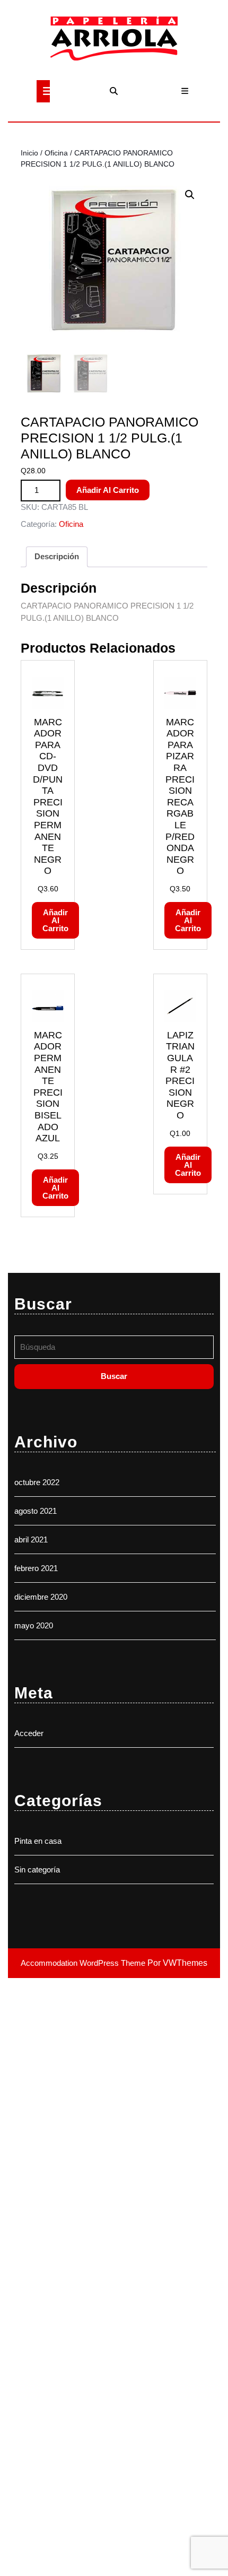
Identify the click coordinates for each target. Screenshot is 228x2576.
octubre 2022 (37, 1482)
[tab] (43, 91)
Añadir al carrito (108, 490)
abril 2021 (31, 1539)
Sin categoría (37, 1870)
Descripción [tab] (57, 556)
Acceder (29, 1733)
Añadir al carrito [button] (55, 920)
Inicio (29, 153)
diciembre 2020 (41, 1597)
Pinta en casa (38, 1841)
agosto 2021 (36, 1511)
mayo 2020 (34, 1625)
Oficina (56, 153)
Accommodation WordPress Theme (84, 1963)
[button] (190, 195)
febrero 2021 (36, 1568)
